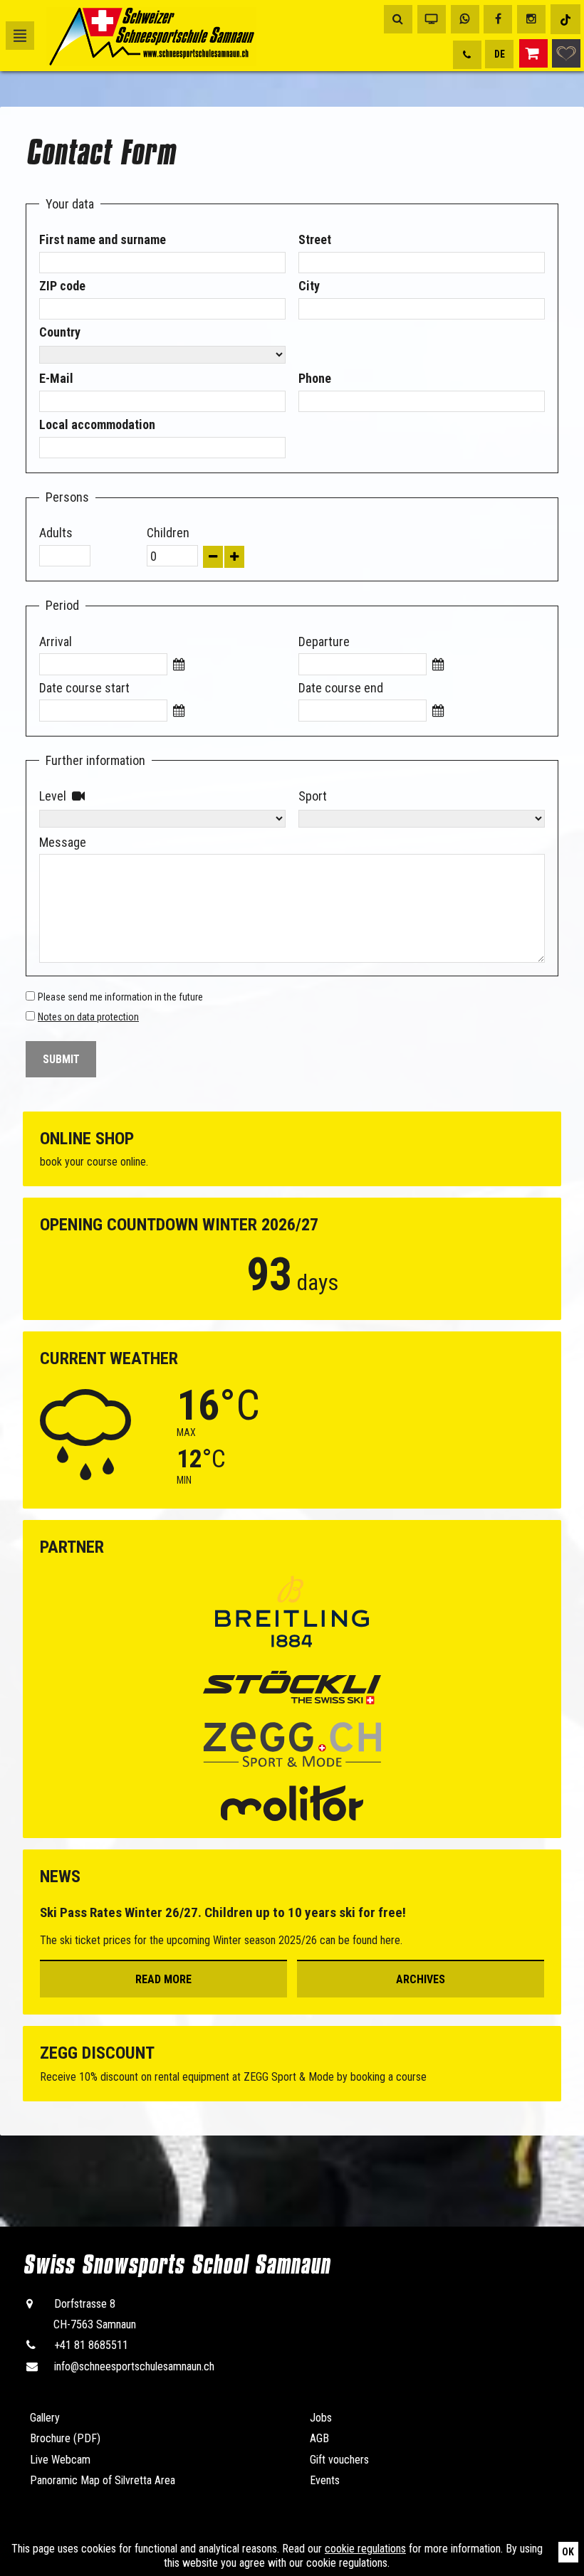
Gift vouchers (339, 2460)
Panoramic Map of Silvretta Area (103, 2480)
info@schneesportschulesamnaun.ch (134, 2366)
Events (325, 2480)
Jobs (321, 2418)
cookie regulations (365, 2549)
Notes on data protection (88, 1017)
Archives (421, 1979)
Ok (568, 2552)
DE (500, 54)
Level (42, 796)
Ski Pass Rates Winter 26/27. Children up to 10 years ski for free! (223, 1912)
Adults (42, 533)
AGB (319, 2438)
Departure (302, 642)
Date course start (42, 688)
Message (42, 842)
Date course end (302, 688)
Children (150, 533)
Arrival (42, 642)
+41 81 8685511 (91, 2345)
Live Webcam (60, 2460)
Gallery (45, 2418)
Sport (302, 796)
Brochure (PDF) (65, 2438)
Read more (163, 1979)
